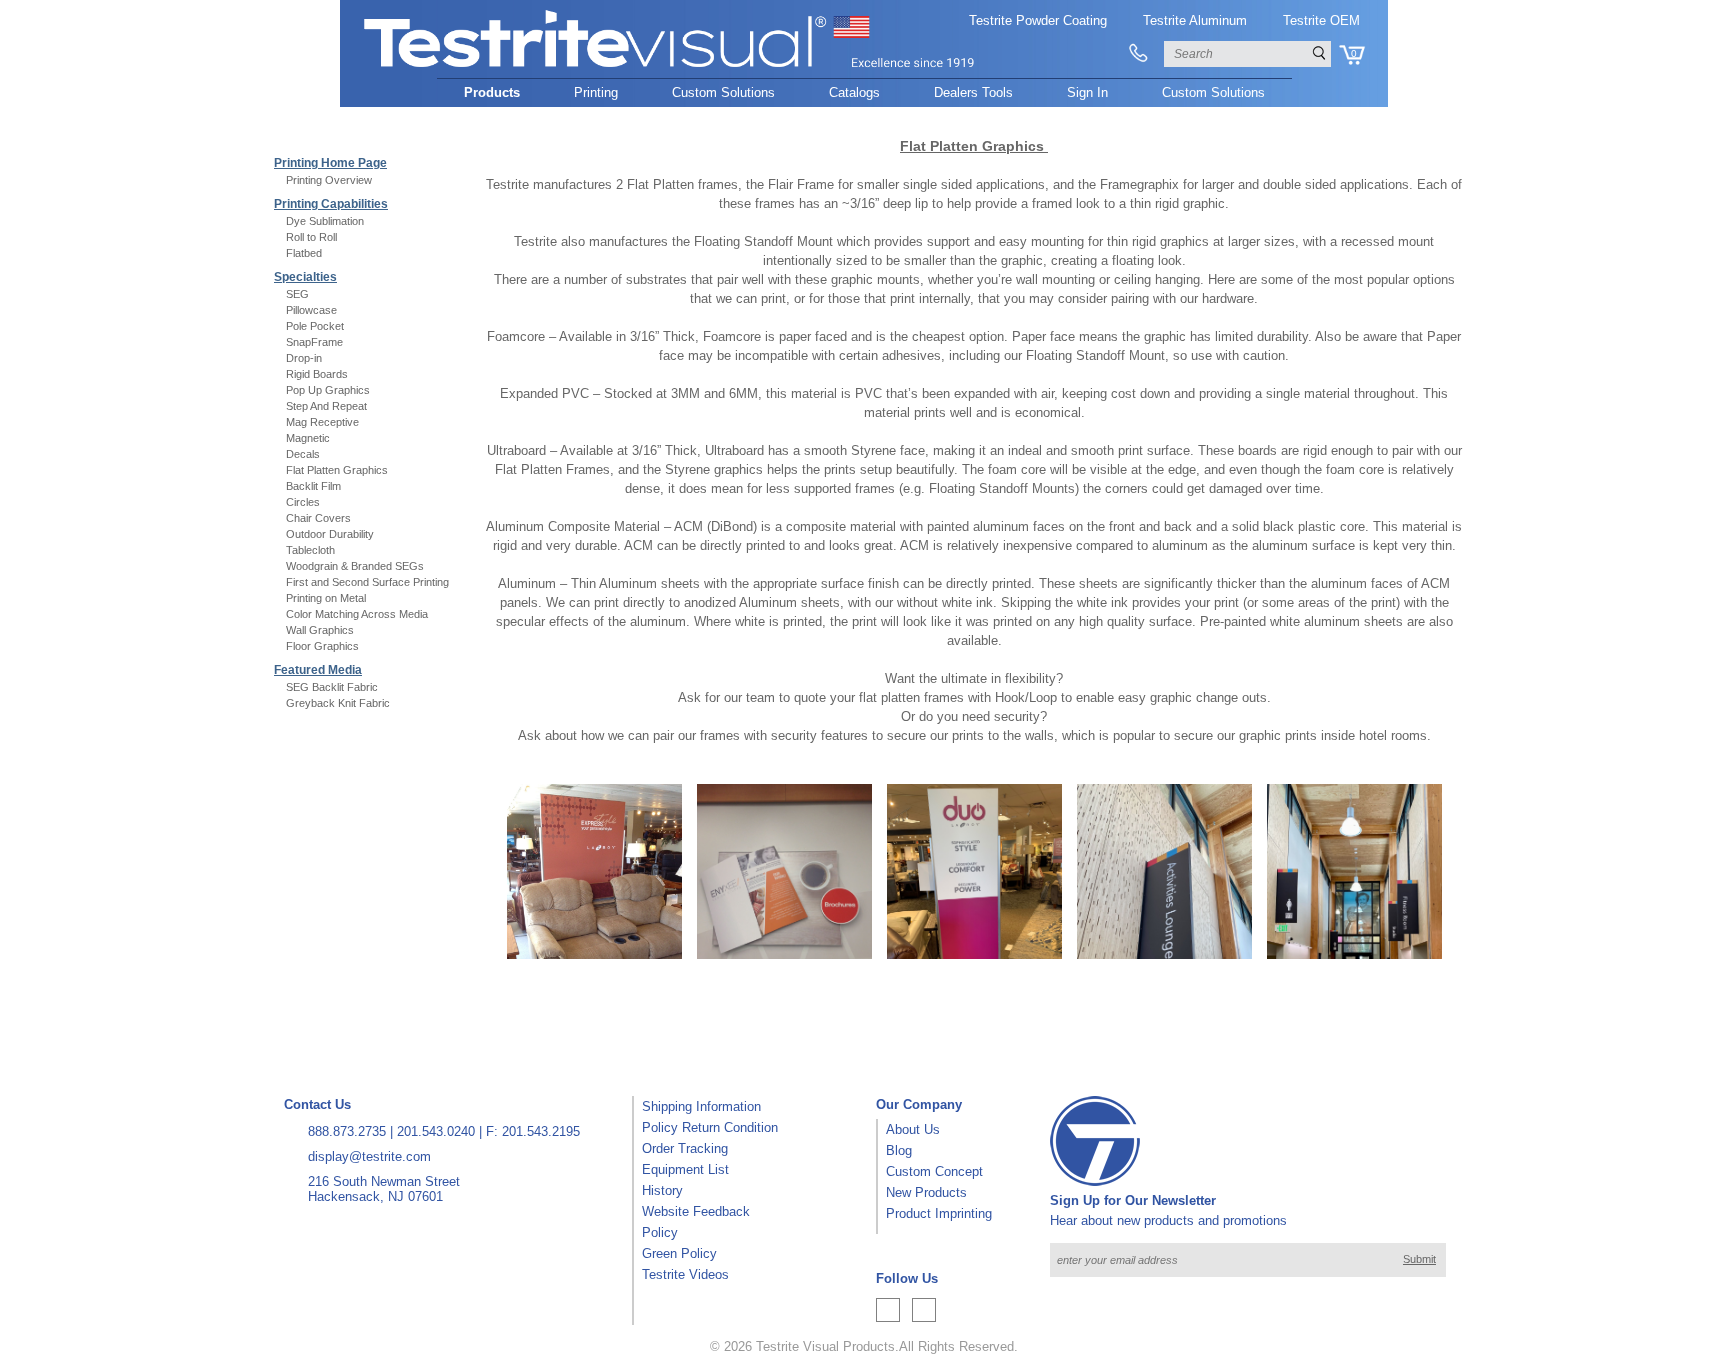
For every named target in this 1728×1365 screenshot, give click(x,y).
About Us (913, 1129)
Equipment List (685, 1169)
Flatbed (304, 253)
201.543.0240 (436, 1131)
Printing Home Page (330, 163)
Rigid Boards (317, 374)
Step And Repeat (326, 406)
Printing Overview (329, 180)
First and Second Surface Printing (367, 582)
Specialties (305, 277)
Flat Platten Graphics (337, 470)
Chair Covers (318, 518)
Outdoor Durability (330, 534)
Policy (660, 1232)
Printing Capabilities (331, 204)
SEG (297, 294)
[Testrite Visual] (670, 68)
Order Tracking (685, 1148)
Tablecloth (310, 550)
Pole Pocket (315, 326)
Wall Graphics (320, 630)
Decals (303, 454)
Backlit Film (313, 486)
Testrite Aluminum (1195, 20)
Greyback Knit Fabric (338, 703)
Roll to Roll (311, 237)
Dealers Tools (973, 92)
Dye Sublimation (325, 221)
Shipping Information (701, 1106)
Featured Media (318, 670)
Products (492, 92)
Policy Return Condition (710, 1127)
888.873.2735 (347, 1131)
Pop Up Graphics (328, 390)
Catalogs (854, 92)
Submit (1419, 1259)
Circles (303, 502)
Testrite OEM (1321, 20)
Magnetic (308, 438)
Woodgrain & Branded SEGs (355, 566)
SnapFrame (314, 342)
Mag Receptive (322, 422)
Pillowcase (311, 310)
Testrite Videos (685, 1274)
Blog (899, 1150)
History (662, 1190)
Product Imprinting (939, 1213)
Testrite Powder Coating (1038, 20)
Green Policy (679, 1253)
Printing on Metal (326, 598)
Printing (596, 92)
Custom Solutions (723, 92)
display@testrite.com (369, 1156)
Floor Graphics (322, 646)
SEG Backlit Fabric (332, 687)
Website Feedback (696, 1211)
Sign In (1087, 92)
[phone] (1138, 54)
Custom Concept (934, 1171)
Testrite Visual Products (825, 1346)
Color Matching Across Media (357, 614)
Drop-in (304, 358)
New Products (926, 1192)
